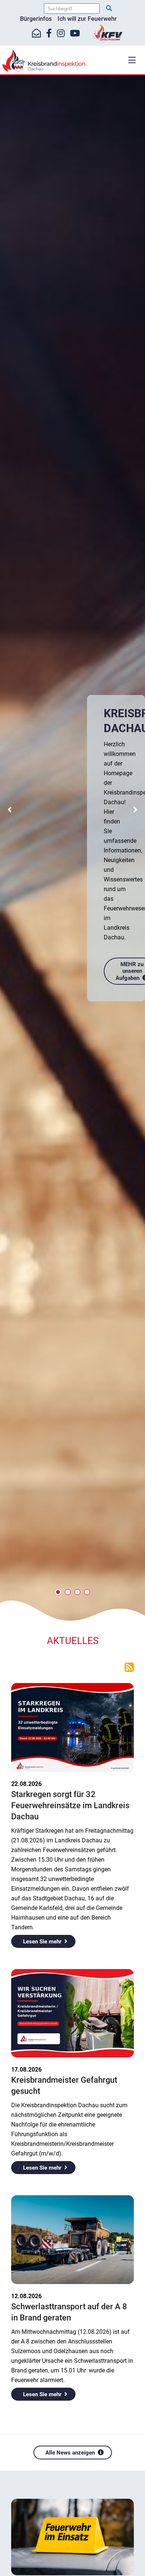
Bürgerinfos (36, 19)
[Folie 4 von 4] (87, 1592)
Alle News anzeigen (70, 2453)
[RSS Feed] (129, 1667)
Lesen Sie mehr (42, 1942)
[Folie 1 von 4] (58, 1592)
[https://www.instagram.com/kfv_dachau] (61, 33)
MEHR (120, 904)
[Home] (72, 61)
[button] (132, 60)
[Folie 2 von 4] (68, 1592)
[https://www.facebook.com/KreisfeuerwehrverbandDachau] (49, 33)
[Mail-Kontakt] (36, 33)
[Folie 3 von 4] (77, 1592)
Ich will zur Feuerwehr (87, 19)
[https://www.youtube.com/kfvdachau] (75, 33)
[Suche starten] (109, 8)
